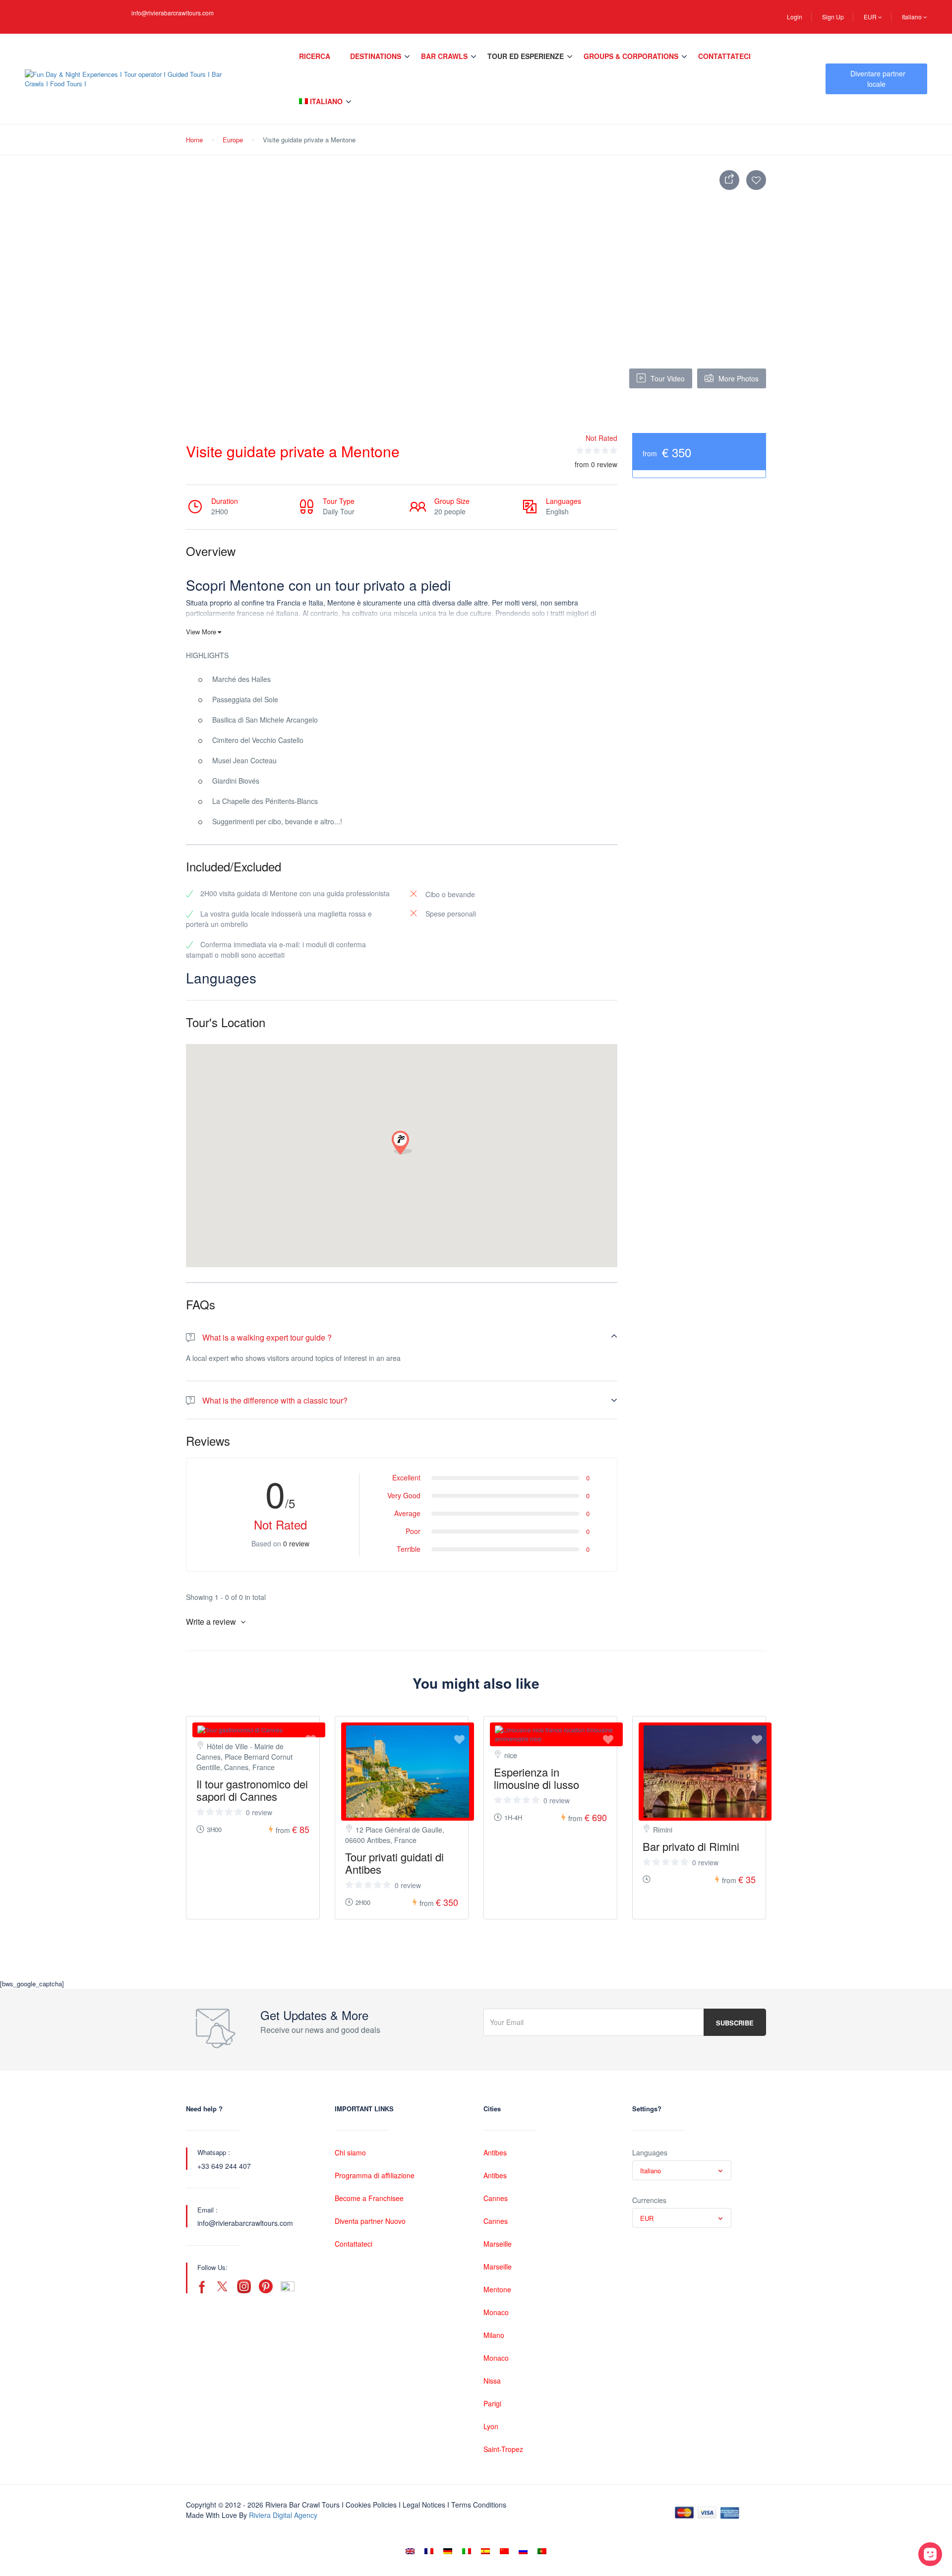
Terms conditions (479, 2505)
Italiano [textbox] (651, 2171)
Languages (650, 2152)
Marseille (498, 2244)
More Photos (739, 378)
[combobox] (682, 2170)
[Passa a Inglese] (410, 2551)
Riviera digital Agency (283, 2515)
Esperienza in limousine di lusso (536, 1778)
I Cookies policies (369, 2505)
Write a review (212, 1622)
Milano (494, 2335)
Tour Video (668, 378)
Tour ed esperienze (526, 56)
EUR (871, 17)
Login (795, 17)
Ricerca (315, 56)
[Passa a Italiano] (467, 2551)
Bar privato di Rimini (691, 1846)
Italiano (913, 17)
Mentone (497, 2289)
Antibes (495, 2152)
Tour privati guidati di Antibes (394, 1863)
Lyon (491, 2426)
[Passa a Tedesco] (448, 2551)
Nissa (492, 2381)
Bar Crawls (444, 56)
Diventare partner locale (878, 79)
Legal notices (424, 2505)
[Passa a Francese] (429, 2551)
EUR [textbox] (647, 2218)
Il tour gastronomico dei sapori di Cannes (252, 1790)
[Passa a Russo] (523, 2551)
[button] (402, 1143)
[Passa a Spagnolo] (485, 2551)
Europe (233, 140)
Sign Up (833, 17)
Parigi (492, 2403)
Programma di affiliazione (375, 2175)
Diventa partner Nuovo (370, 2221)
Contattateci (724, 56)
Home (194, 140)
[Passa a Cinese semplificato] (504, 2551)
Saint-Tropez (503, 2449)
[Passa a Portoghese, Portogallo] (542, 2551)
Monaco (496, 2312)
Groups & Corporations (631, 56)
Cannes (496, 2198)
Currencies (649, 2200)
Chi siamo (350, 2152)
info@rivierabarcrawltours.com (173, 13)
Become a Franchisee (369, 2198)
